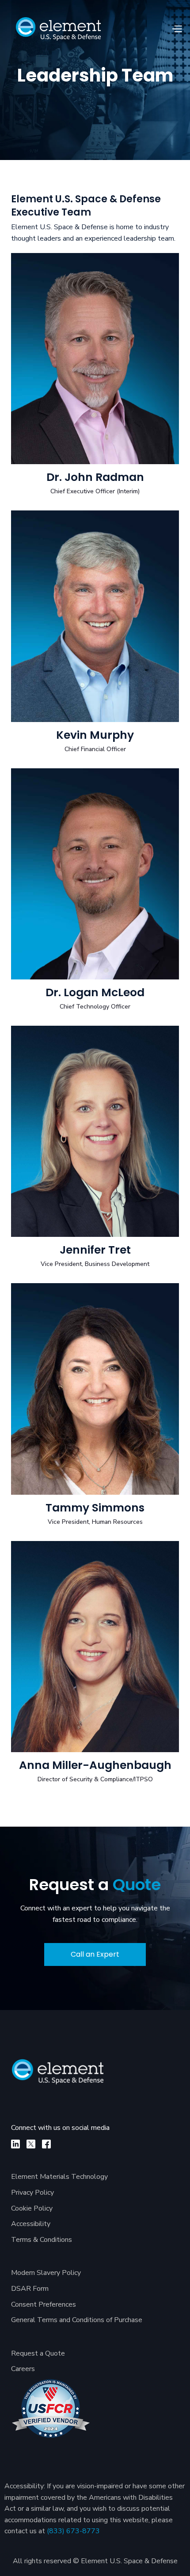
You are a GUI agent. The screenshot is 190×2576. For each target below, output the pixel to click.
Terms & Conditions (42, 2240)
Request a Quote (38, 2353)
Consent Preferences (44, 2304)
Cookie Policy (32, 2208)
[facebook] (46, 2144)
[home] (58, 29)
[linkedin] (15, 2144)
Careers (23, 2369)
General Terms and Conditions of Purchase (77, 2320)
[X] (31, 2144)
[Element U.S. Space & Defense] (63, 2076)
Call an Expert (95, 1954)
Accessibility (31, 2224)
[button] (177, 29)
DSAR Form (30, 2289)
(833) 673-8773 (73, 2531)
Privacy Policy (32, 2193)
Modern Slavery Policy (46, 2273)
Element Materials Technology (59, 2177)
